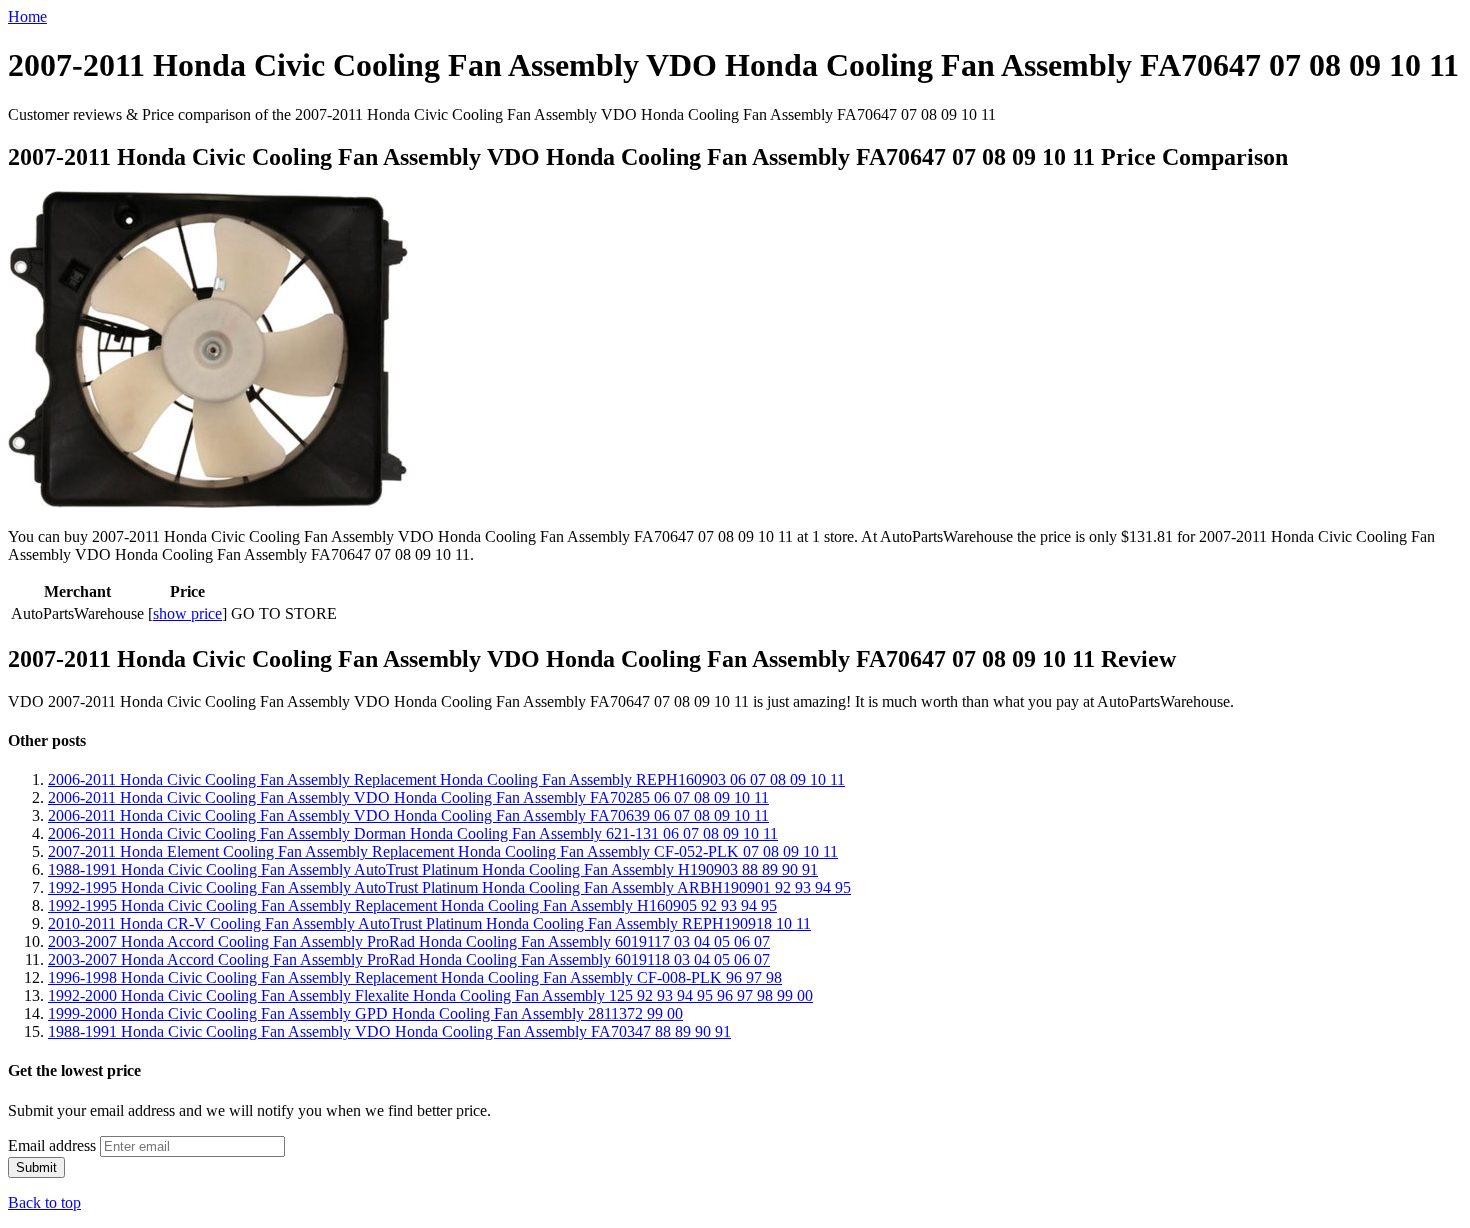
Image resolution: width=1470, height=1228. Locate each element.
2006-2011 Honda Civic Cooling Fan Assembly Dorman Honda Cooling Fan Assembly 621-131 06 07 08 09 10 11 (413, 833)
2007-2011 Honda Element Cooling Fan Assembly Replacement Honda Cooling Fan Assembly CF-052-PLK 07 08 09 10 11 (443, 851)
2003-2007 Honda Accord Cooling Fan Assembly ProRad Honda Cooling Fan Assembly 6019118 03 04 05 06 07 (409, 959)
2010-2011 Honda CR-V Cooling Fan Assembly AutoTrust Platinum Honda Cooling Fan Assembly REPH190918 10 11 (429, 923)
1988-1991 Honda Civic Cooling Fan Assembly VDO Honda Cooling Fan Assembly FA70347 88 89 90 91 (389, 1031)
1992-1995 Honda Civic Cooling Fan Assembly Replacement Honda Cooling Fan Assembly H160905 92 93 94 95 (412, 905)
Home (27, 16)
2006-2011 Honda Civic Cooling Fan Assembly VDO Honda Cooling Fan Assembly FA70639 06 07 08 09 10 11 (408, 815)
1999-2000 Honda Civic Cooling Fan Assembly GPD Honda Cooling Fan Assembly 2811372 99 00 (365, 1013)
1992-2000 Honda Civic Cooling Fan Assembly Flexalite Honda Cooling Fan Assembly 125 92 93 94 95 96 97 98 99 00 (430, 995)
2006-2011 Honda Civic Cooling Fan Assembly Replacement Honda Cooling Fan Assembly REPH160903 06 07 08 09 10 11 (446, 779)
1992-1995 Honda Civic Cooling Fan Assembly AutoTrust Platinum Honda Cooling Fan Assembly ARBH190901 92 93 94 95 (449, 887)
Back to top (44, 1202)
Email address (52, 1145)
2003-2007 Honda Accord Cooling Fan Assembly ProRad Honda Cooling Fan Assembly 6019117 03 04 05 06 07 (409, 941)
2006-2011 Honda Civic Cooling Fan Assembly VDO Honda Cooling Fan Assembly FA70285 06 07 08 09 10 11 (408, 797)
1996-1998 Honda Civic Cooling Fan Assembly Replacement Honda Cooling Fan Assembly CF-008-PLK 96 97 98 (415, 977)
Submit (36, 1167)
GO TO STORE (284, 613)
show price (187, 613)
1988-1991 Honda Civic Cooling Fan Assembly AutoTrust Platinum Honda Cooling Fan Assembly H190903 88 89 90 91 (433, 869)
